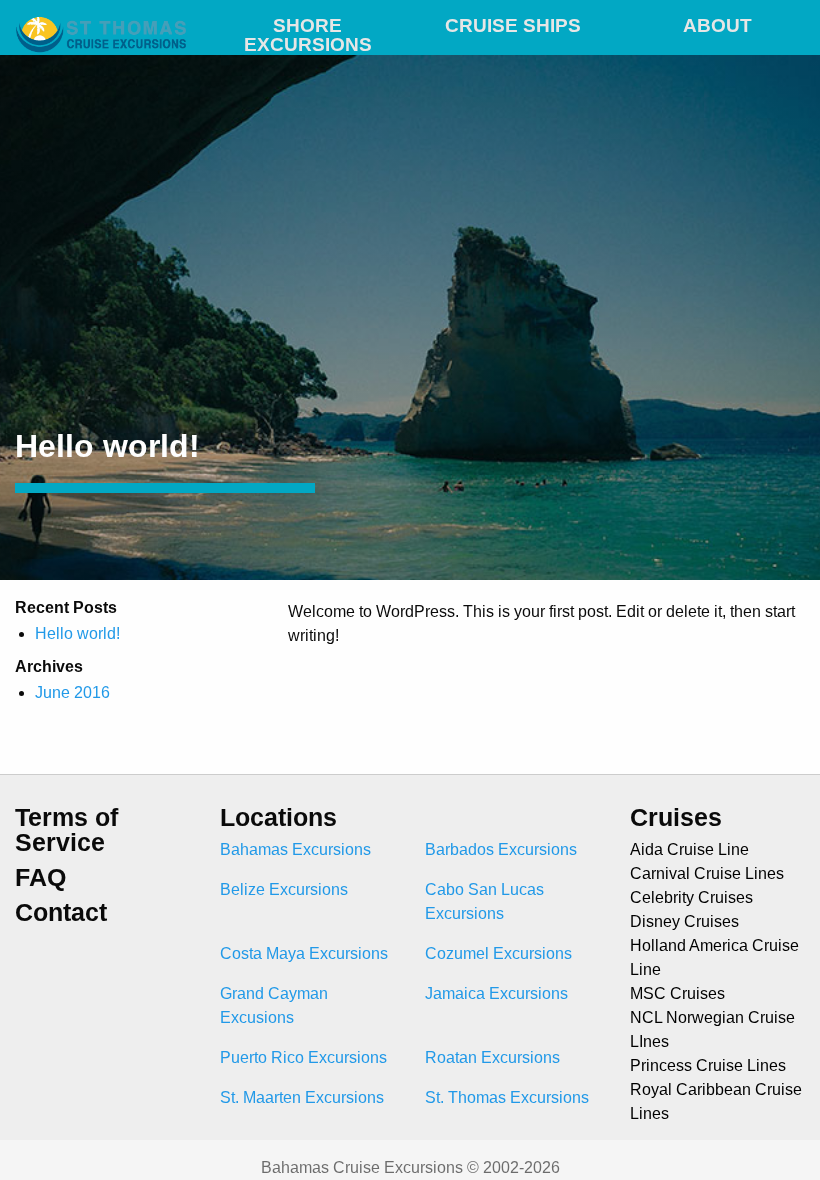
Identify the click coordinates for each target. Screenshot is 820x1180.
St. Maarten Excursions (302, 1097)
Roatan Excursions (492, 1057)
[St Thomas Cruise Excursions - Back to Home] (102, 22)
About (717, 25)
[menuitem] (307, 22)
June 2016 (72, 692)
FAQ (40, 877)
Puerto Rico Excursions (303, 1057)
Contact (61, 912)
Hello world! (77, 633)
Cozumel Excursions (498, 953)
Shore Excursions (308, 30)
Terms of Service (66, 830)
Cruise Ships (513, 25)
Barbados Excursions (501, 849)
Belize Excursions (284, 889)
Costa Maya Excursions (304, 953)
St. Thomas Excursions (507, 1097)
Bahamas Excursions (295, 849)
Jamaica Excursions (496, 993)
